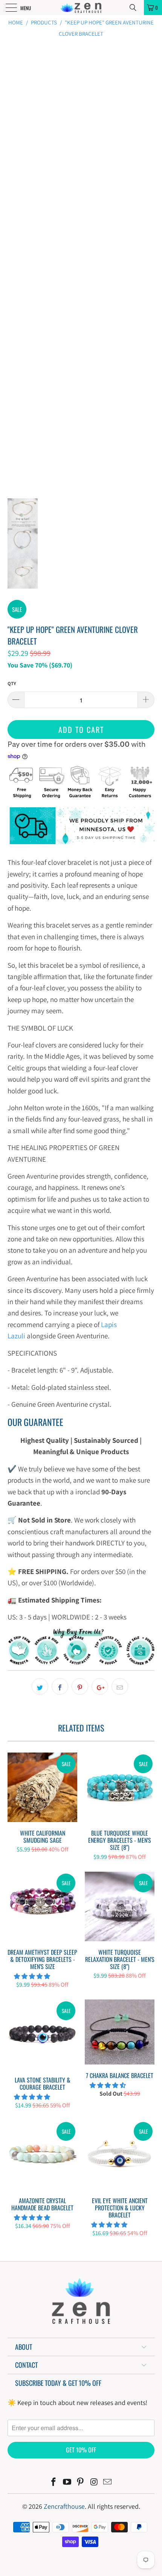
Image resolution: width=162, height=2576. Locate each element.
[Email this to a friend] (120, 1686)
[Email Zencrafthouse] (108, 2483)
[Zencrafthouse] (81, 8)
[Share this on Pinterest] (80, 1686)
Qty (12, 683)
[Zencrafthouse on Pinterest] (81, 2483)
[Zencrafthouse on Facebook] (54, 2483)
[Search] (136, 8)
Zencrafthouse (64, 2506)
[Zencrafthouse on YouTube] (67, 2483)
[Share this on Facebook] (60, 1686)
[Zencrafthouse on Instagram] (94, 2483)
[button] (32, 1976)
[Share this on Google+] (100, 1686)
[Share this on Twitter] (40, 1686)
